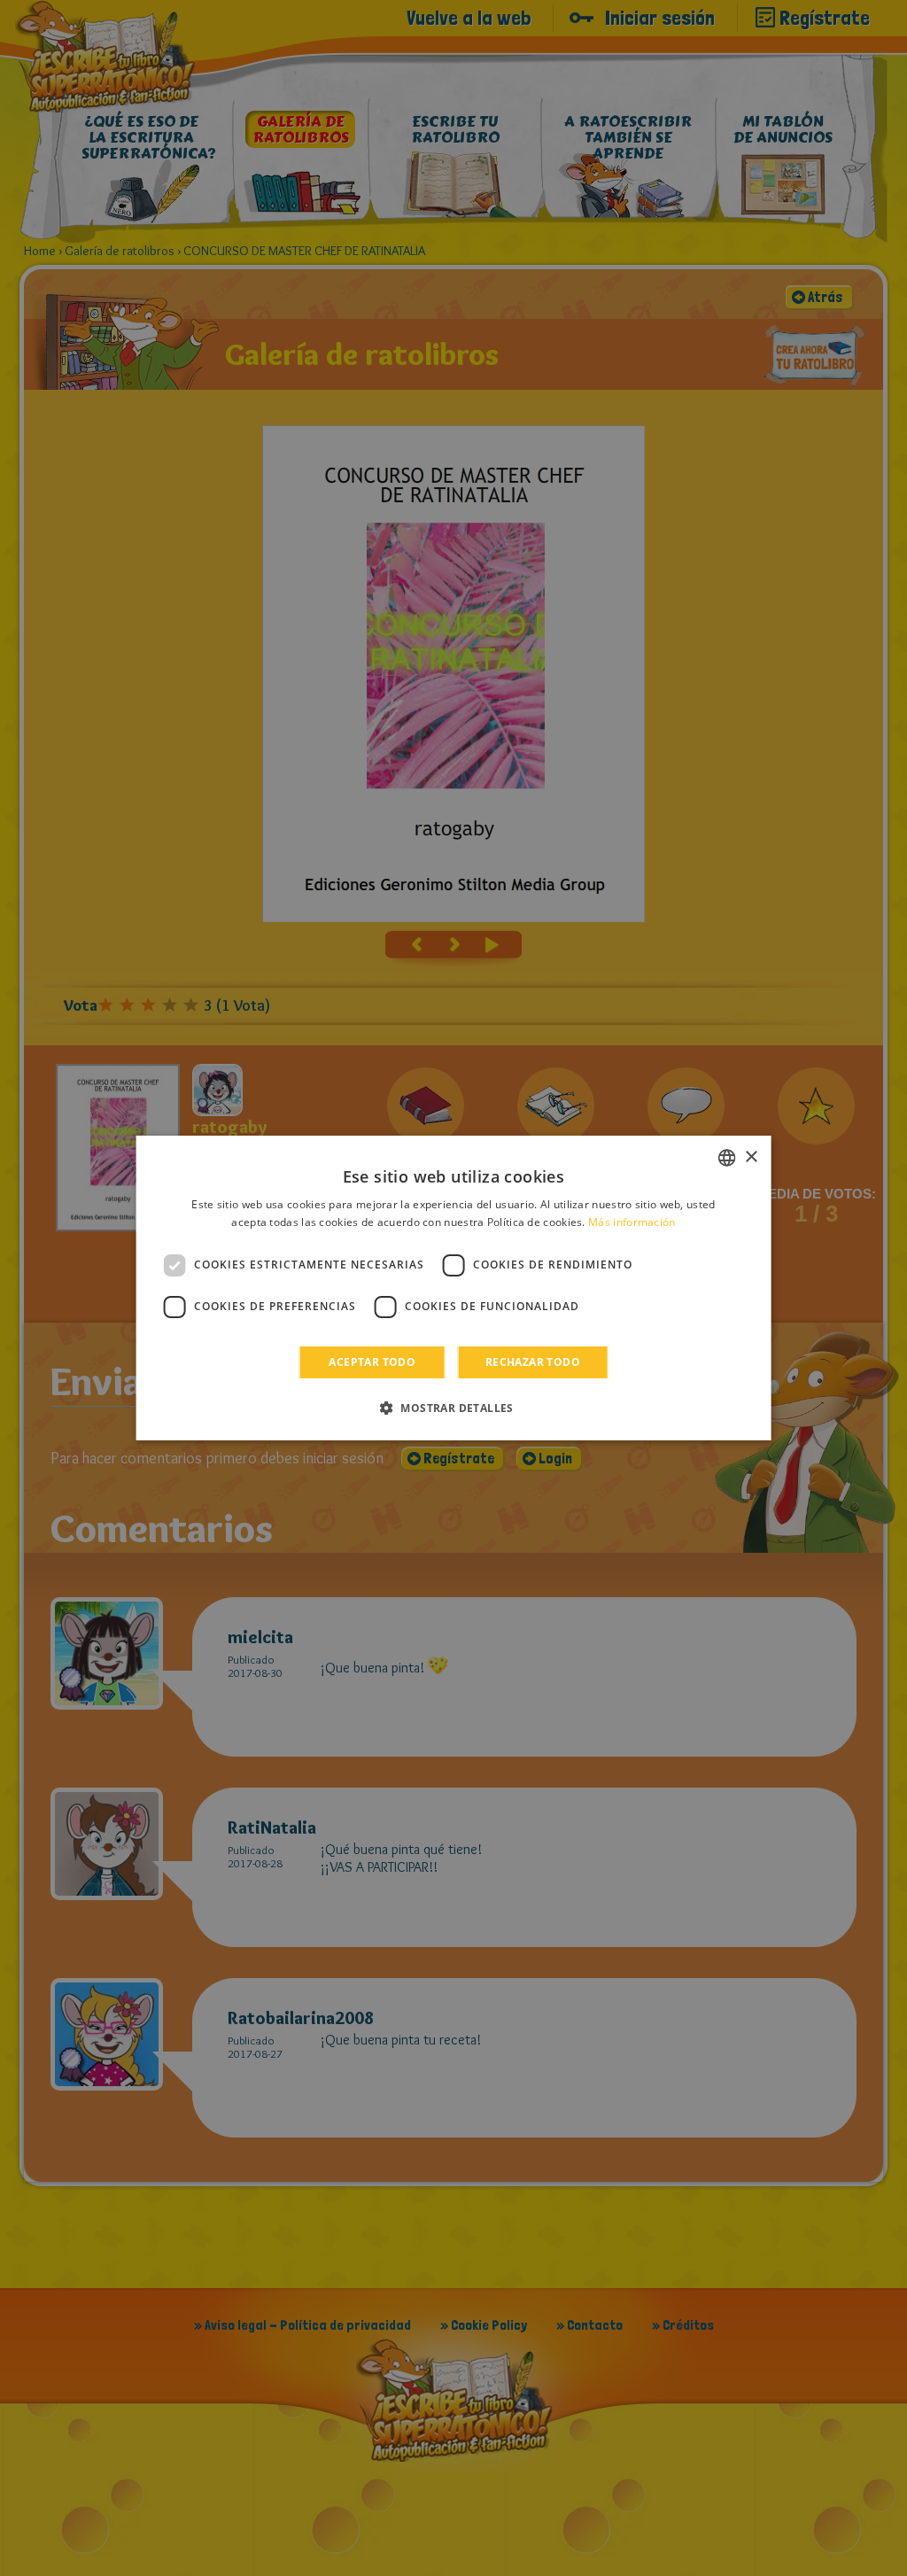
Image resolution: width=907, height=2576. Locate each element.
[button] (453, 1408)
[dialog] (454, 1288)
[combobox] (726, 1158)
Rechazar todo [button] (533, 1362)
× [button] (751, 1157)
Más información (632, 1222)
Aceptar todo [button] (372, 1362)
